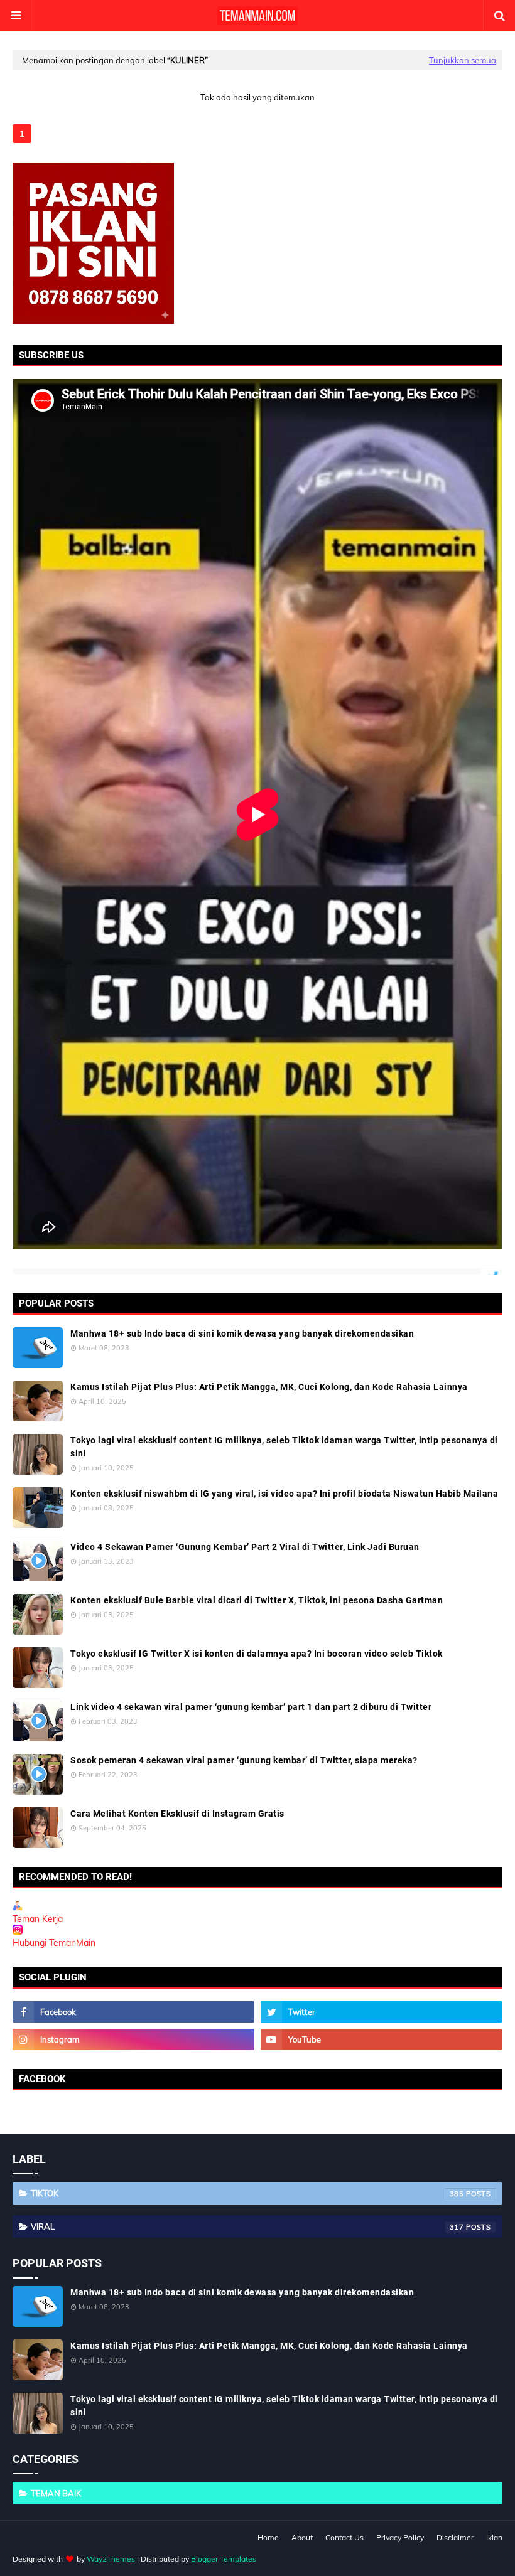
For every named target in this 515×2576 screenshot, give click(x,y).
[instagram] (133, 2039)
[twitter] (382, 2012)
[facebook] (133, 2012)
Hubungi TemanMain (54, 1943)
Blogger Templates (224, 2559)
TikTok (247, 2193)
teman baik (56, 2493)
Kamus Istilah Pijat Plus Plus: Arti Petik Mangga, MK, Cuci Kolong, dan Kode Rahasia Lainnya (269, 1387)
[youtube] (382, 2039)
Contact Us (344, 2537)
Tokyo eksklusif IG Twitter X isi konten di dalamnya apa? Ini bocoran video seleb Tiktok (257, 1654)
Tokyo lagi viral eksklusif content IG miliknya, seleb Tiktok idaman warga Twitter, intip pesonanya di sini (284, 1447)
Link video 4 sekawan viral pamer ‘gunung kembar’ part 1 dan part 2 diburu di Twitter (251, 1707)
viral (247, 2226)
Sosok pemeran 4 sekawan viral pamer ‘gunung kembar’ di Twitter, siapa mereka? (244, 1760)
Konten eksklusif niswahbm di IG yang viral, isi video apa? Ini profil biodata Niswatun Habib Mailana (284, 1494)
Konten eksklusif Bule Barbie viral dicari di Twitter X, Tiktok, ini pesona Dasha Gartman (257, 1600)
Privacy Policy (400, 2537)
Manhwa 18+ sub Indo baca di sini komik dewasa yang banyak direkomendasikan (242, 1333)
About (302, 2537)
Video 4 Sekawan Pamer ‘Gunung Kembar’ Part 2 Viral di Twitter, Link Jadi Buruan (245, 1547)
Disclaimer (455, 2537)
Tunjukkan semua (463, 60)
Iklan (494, 2537)
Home (268, 2537)
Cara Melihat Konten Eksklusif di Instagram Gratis (177, 1814)
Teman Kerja (38, 1919)
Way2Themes (111, 2559)
